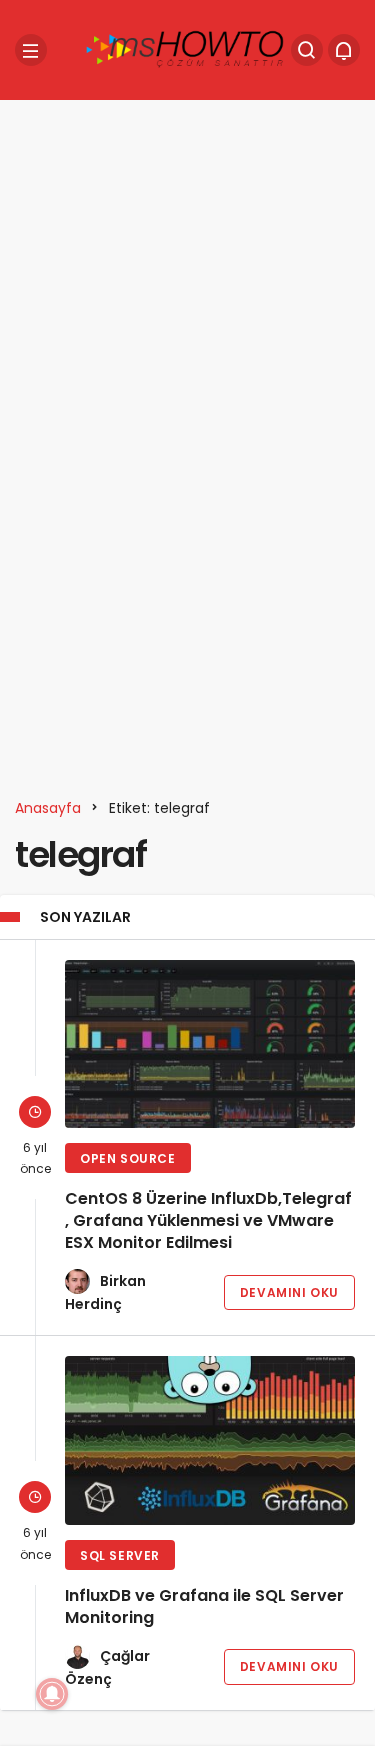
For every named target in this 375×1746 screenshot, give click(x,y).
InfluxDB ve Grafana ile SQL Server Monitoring (204, 1606)
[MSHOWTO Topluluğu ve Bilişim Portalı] (186, 48)
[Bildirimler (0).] (344, 50)
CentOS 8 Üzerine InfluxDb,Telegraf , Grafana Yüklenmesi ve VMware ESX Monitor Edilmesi (208, 1220)
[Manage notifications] (52, 1694)
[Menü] (31, 50)
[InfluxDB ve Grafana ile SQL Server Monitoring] (210, 1440)
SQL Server (120, 1555)
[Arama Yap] (307, 50)
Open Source (128, 1158)
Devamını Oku (289, 1292)
